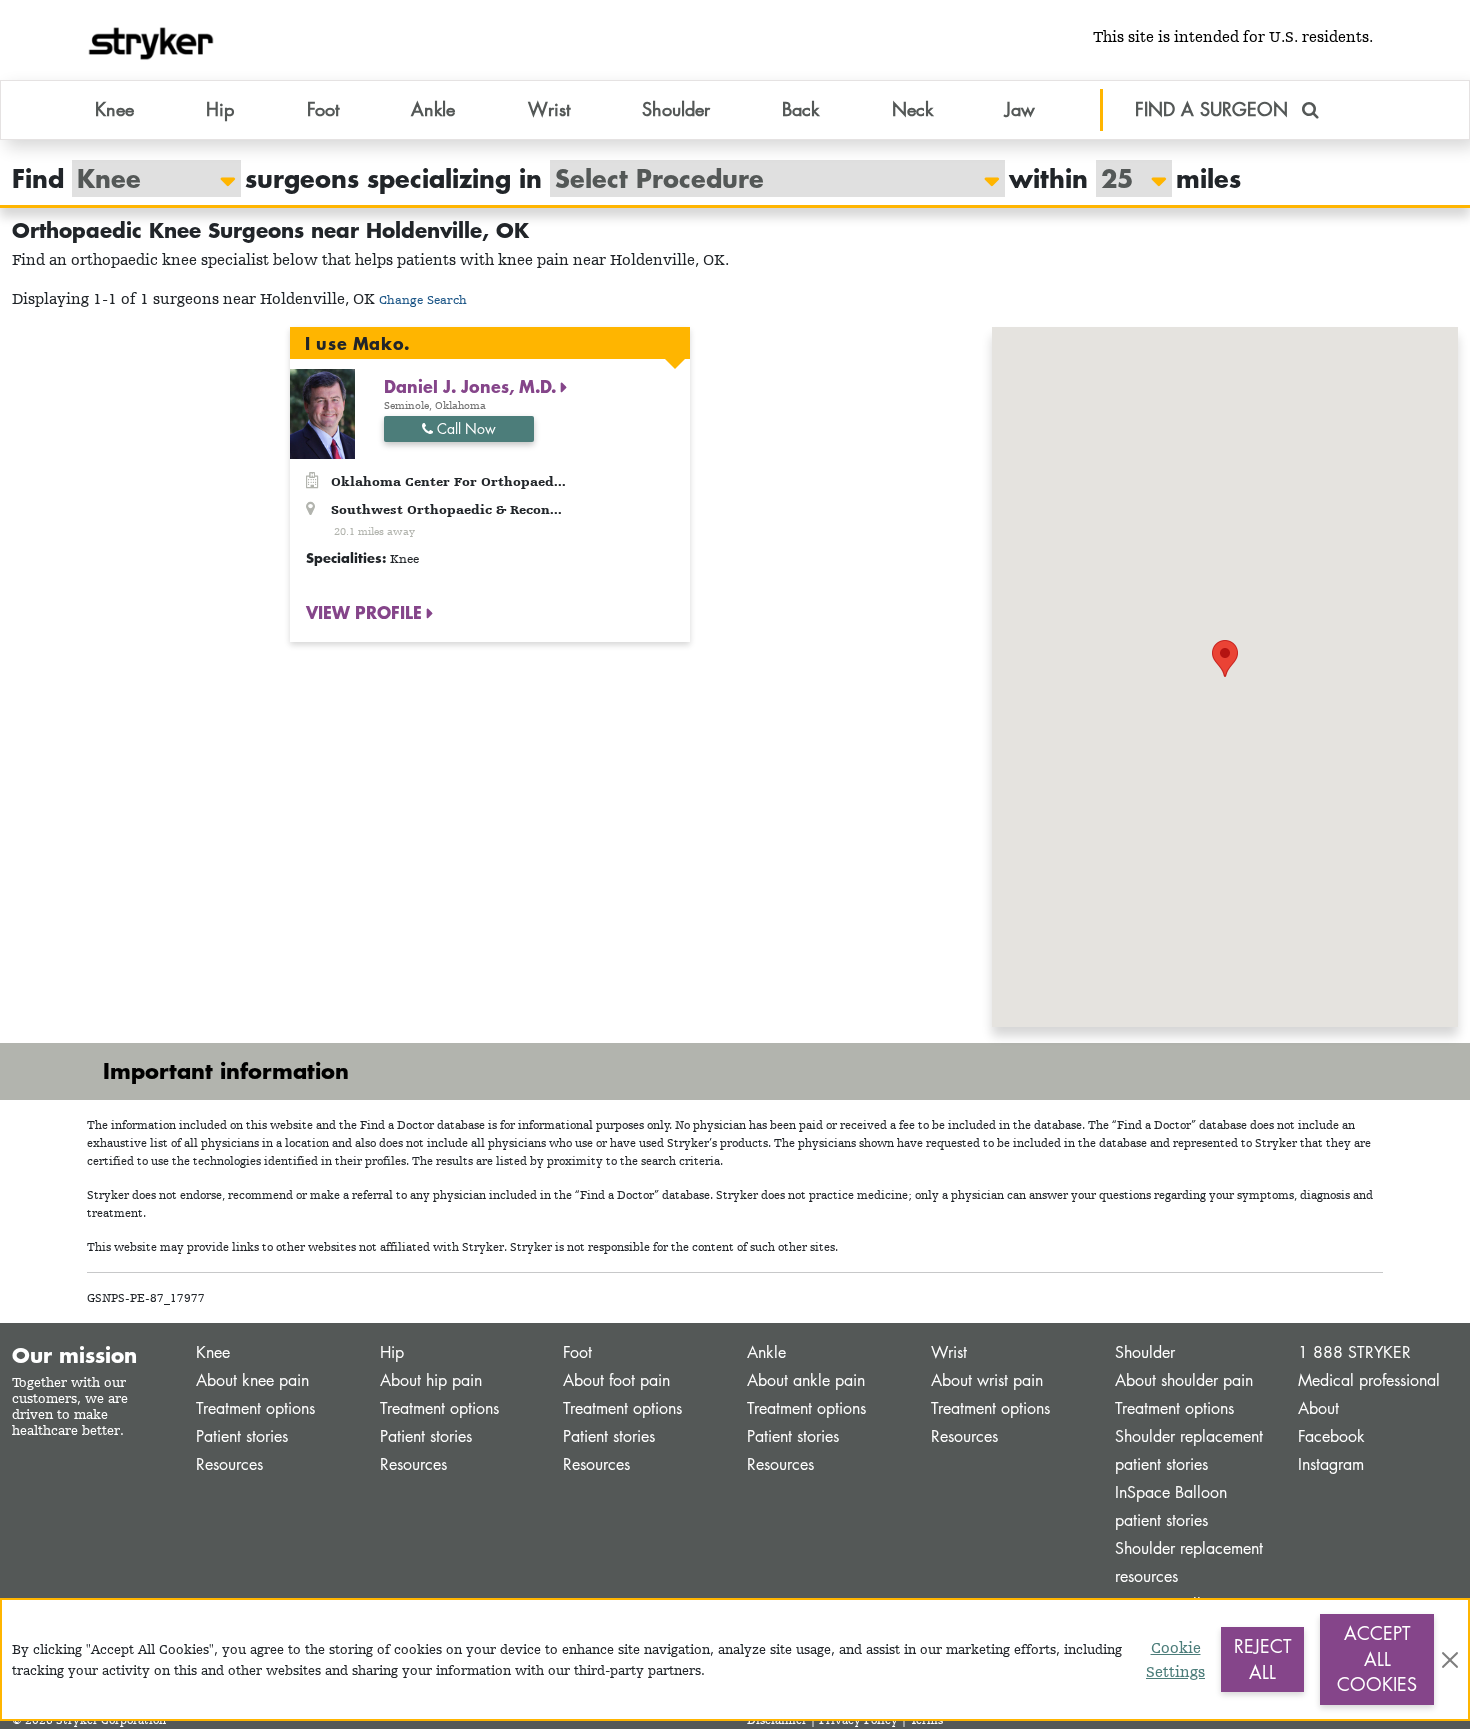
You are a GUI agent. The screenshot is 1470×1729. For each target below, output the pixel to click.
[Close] (1450, 1660)
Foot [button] (323, 109)
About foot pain (616, 1380)
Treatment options (255, 1408)
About (1318, 1408)
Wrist (949, 1352)
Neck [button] (912, 109)
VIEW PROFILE (366, 612)
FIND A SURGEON (1214, 109)
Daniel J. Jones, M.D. (472, 386)
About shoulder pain (1184, 1380)
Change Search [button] (423, 299)
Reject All (1262, 1659)
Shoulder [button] (676, 109)
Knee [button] (114, 109)
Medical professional (1369, 1380)
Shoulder (1145, 1352)
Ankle (766, 1352)
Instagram (1331, 1464)
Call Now (464, 428)
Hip (392, 1352)
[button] (1225, 658)
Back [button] (800, 109)
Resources (229, 1464)
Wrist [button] (549, 109)
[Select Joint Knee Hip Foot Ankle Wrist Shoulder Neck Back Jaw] (146, 178)
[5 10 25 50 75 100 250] (1124, 178)
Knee (213, 1352)
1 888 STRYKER (1354, 1352)
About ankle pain (806, 1380)
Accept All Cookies (1377, 1658)
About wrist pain (987, 1380)
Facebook (1331, 1436)
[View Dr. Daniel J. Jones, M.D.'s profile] (322, 412)
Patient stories (242, 1436)
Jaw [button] (1020, 109)
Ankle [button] (433, 109)
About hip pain (431, 1380)
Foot (577, 1352)
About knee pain (252, 1380)
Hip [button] (220, 109)
